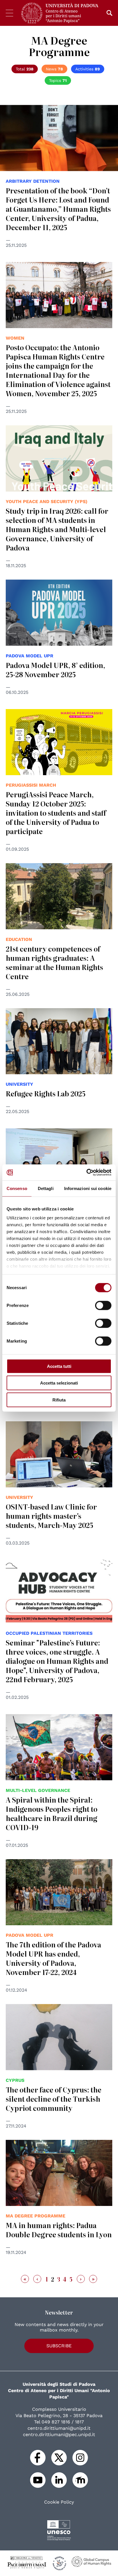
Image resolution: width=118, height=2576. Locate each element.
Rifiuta (59, 1400)
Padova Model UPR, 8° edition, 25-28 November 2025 (55, 670)
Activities (88, 69)
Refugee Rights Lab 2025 (46, 1093)
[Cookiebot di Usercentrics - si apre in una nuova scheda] (86, 1173)
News (54, 69)
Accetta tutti (59, 1366)
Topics (58, 80)
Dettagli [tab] (46, 1188)
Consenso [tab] (17, 1188)
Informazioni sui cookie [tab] (88, 1188)
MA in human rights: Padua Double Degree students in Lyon (59, 2230)
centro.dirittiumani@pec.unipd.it (59, 2435)
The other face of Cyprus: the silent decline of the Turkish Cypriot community (54, 2099)
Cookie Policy (59, 2502)
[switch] (103, 1305)
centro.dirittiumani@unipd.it (59, 2428)
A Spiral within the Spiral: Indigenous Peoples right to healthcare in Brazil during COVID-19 (52, 1813)
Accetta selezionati (59, 1383)
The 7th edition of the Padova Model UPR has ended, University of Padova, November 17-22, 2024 (53, 1958)
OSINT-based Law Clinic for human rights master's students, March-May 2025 (51, 1516)
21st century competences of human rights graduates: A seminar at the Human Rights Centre (54, 962)
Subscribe (59, 2346)
